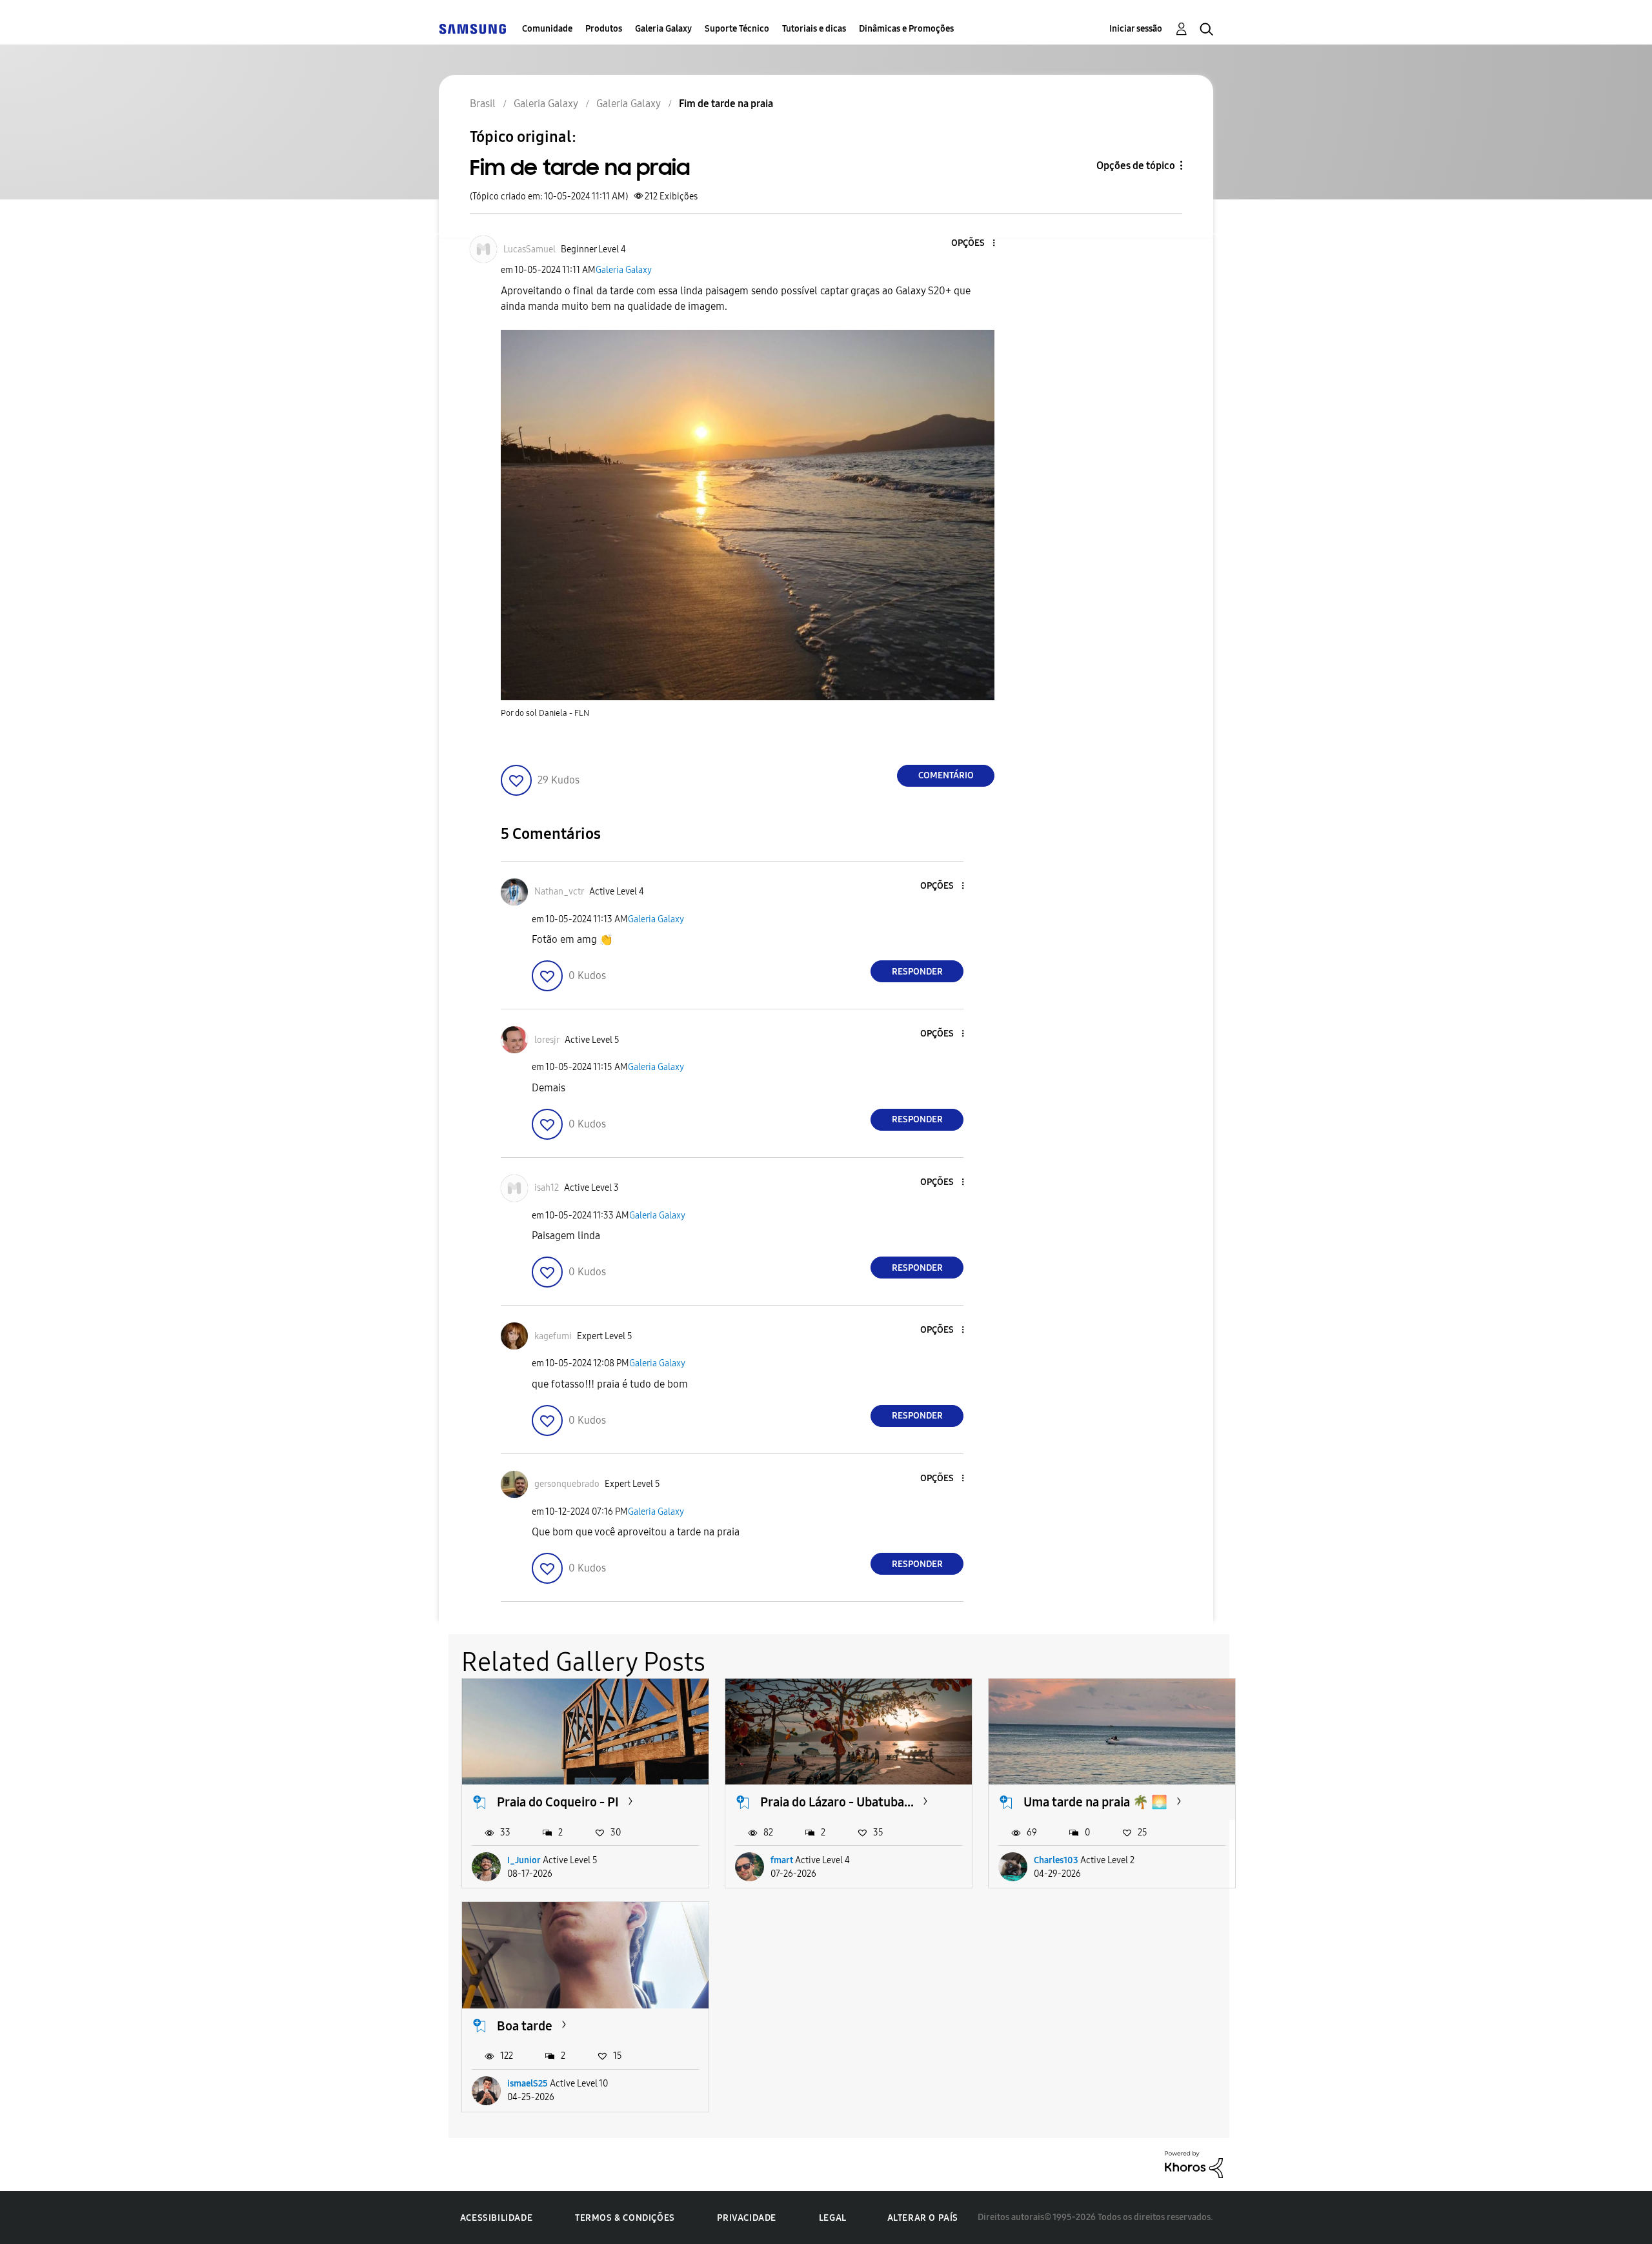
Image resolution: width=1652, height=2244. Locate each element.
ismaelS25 (528, 2084)
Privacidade (747, 2218)
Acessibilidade (496, 2218)
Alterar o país (923, 2218)
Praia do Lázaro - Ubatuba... (837, 1802)
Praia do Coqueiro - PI (558, 1802)
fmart (782, 1860)
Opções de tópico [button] (1136, 166)
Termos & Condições (625, 2218)
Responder (917, 972)
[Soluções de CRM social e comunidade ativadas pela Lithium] (1194, 2164)
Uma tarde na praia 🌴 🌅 (1095, 1802)
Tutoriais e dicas (814, 29)
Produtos (604, 29)
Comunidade (547, 29)
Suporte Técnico (737, 29)
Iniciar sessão (1136, 29)
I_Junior (524, 1860)
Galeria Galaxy (663, 29)
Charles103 (1056, 1860)
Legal (833, 2218)
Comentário (946, 775)
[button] (972, 244)
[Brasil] (472, 29)
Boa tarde (525, 2026)
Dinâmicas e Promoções (906, 29)
